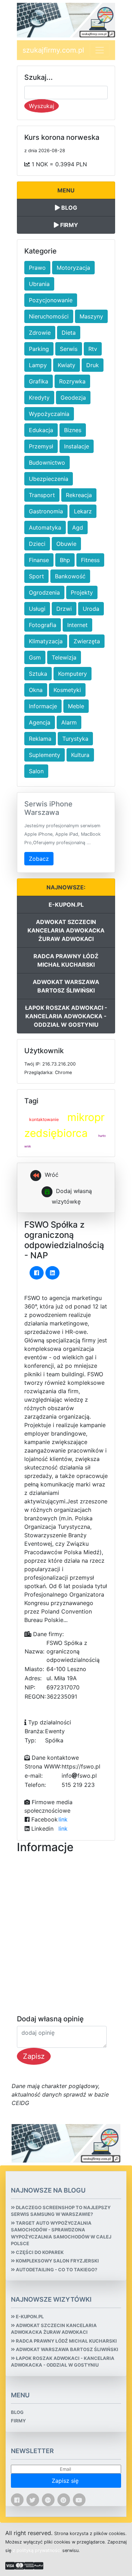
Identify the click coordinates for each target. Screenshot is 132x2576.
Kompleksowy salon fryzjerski (57, 2261)
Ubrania (39, 284)
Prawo (37, 268)
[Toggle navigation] (100, 50)
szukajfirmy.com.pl (53, 50)
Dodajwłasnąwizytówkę (72, 1197)
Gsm (35, 657)
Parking (39, 349)
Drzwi (64, 609)
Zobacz (39, 859)
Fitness (90, 560)
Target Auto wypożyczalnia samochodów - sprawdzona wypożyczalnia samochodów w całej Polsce (61, 2233)
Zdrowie (40, 333)
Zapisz (34, 2056)
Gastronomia (46, 511)
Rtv (93, 349)
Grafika (39, 381)
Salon (36, 771)
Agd (78, 527)
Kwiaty (67, 365)
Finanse (39, 560)
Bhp (65, 560)
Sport (36, 576)
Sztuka (38, 674)
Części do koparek (39, 2252)
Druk (93, 365)
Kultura (80, 755)
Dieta (69, 333)
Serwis (69, 349)
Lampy (38, 365)
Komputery (73, 674)
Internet (77, 625)
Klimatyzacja (46, 641)
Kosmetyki (67, 690)
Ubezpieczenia (49, 479)
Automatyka (45, 527)
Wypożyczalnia (49, 414)
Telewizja (64, 657)
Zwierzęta (87, 641)
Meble (76, 706)
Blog (68, 208)
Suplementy (45, 755)
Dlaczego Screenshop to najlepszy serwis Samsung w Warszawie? (61, 2211)
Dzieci (37, 544)
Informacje (43, 706)
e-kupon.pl (66, 905)
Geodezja (73, 398)
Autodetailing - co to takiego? (56, 2270)
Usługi (37, 609)
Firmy (68, 225)
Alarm (69, 722)
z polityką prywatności (37, 2550)
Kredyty (39, 398)
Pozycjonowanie (51, 300)
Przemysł (41, 446)
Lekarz (83, 511)
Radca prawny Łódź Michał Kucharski (66, 960)
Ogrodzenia (44, 592)
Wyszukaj (42, 106)
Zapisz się (66, 2481)
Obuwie (66, 544)
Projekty (82, 592)
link (63, 1819)
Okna (36, 690)
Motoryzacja (73, 268)
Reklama (40, 739)
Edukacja (41, 430)
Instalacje (77, 446)
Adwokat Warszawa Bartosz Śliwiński (66, 986)
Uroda (91, 609)
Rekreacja (79, 495)
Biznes (73, 430)
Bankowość (70, 576)
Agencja (40, 722)
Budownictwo (47, 463)
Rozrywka (72, 381)
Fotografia (43, 625)
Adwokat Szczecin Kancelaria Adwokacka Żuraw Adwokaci (66, 930)
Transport (42, 495)
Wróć (51, 1175)
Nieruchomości (49, 316)
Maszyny (91, 316)
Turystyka (75, 739)
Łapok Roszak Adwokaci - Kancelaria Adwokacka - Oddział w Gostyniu (66, 1016)
